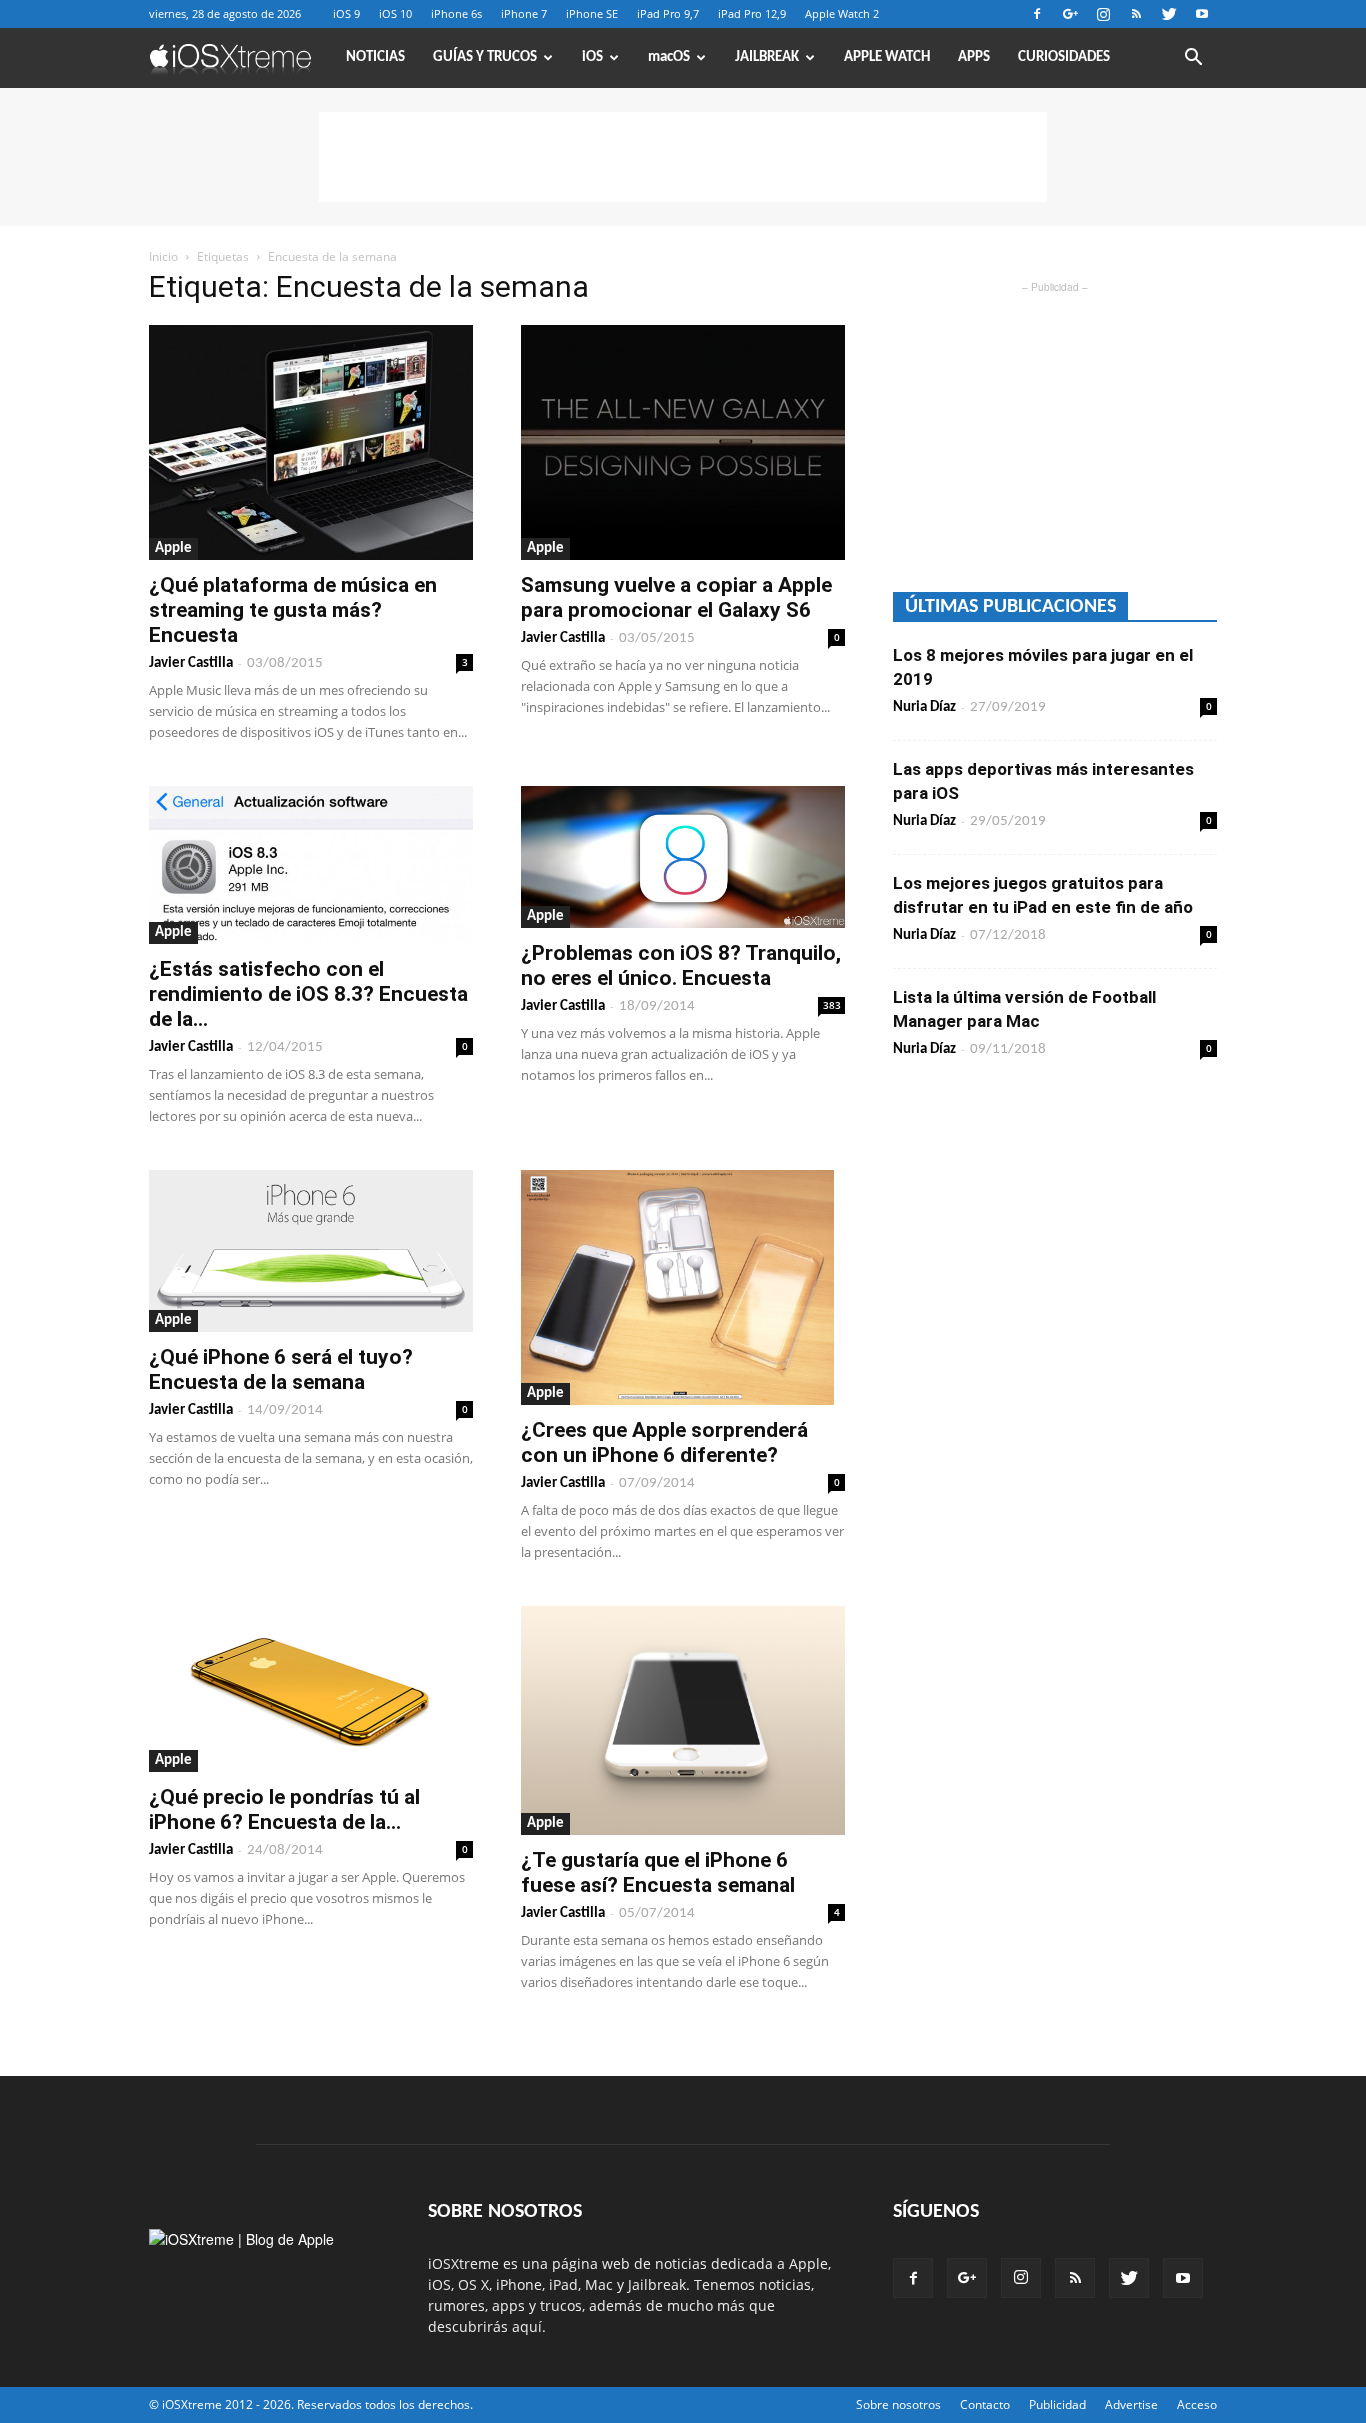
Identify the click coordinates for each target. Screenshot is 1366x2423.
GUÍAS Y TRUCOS (485, 57)
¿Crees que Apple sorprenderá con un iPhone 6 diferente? (664, 1442)
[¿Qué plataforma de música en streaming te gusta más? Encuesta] (311, 442)
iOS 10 (395, 13)
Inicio (163, 256)
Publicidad (1057, 2404)
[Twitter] (1169, 14)
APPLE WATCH (887, 57)
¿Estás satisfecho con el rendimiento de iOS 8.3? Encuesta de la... (308, 994)
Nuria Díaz (924, 707)
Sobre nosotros (898, 2404)
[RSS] (1136, 14)
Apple (173, 548)
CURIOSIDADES (1064, 57)
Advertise (1131, 2404)
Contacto (985, 2404)
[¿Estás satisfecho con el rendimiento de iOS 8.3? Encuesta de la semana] (311, 865)
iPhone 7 (524, 13)
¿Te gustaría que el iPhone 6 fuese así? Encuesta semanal (658, 1872)
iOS (592, 57)
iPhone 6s (456, 13)
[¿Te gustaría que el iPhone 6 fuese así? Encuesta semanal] (683, 1720)
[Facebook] (1037, 14)
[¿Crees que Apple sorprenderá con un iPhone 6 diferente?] (683, 1287)
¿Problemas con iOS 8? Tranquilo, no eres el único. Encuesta (681, 965)
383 (832, 1005)
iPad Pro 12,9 (752, 13)
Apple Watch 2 (842, 13)
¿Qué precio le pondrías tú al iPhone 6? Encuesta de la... (284, 1809)
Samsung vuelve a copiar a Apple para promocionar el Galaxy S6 (676, 597)
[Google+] (1070, 14)
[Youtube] (1202, 14)
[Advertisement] (683, 157)
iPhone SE (592, 13)
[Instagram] (1103, 14)
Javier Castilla (191, 663)
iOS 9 (346, 13)
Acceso (1197, 2404)
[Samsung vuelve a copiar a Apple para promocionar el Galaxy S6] (683, 442)
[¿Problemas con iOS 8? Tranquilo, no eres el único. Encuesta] (683, 857)
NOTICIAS (375, 57)
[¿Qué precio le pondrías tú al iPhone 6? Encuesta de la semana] (311, 1688)
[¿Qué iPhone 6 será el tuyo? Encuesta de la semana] (311, 1251)
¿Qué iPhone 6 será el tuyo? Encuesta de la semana (281, 1369)
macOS (669, 57)
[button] (1193, 59)
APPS (974, 57)
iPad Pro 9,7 (668, 13)
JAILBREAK (767, 57)
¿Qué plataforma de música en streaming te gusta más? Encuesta (293, 610)
